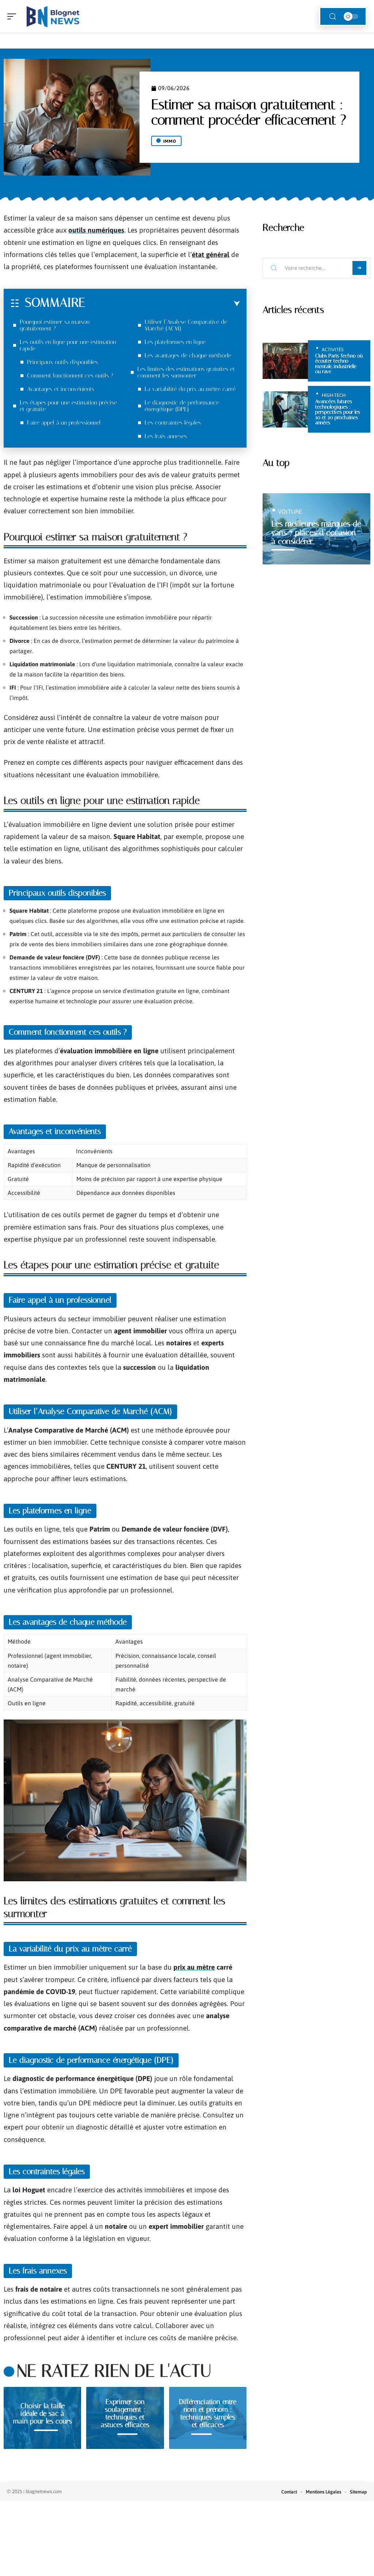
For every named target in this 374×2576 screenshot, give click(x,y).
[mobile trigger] (14, 16)
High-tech (334, 395)
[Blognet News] (53, 16)
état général (211, 254)
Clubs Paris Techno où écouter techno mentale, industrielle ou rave (339, 364)
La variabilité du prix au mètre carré (190, 389)
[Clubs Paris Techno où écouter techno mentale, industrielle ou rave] (285, 361)
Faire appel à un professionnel (64, 423)
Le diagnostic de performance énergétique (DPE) (182, 406)
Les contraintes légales (173, 423)
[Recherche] (333, 17)
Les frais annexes (166, 436)
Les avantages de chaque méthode (188, 355)
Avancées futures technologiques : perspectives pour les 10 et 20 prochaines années (338, 412)
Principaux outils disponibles (62, 362)
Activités (333, 350)
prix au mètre (194, 1967)
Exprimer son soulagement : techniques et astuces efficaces (125, 2413)
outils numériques (96, 230)
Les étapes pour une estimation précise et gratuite (68, 406)
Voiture (290, 511)
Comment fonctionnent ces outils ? (70, 375)
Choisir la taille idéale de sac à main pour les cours (43, 2413)
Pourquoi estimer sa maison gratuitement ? (55, 325)
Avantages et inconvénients (61, 389)
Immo (170, 141)
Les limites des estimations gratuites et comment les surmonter (186, 372)
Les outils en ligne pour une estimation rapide (68, 345)
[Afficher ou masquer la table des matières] (163, 304)
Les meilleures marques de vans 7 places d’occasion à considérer (316, 532)
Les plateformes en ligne (175, 342)
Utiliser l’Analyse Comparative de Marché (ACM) (186, 325)
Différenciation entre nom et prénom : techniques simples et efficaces (208, 2413)
